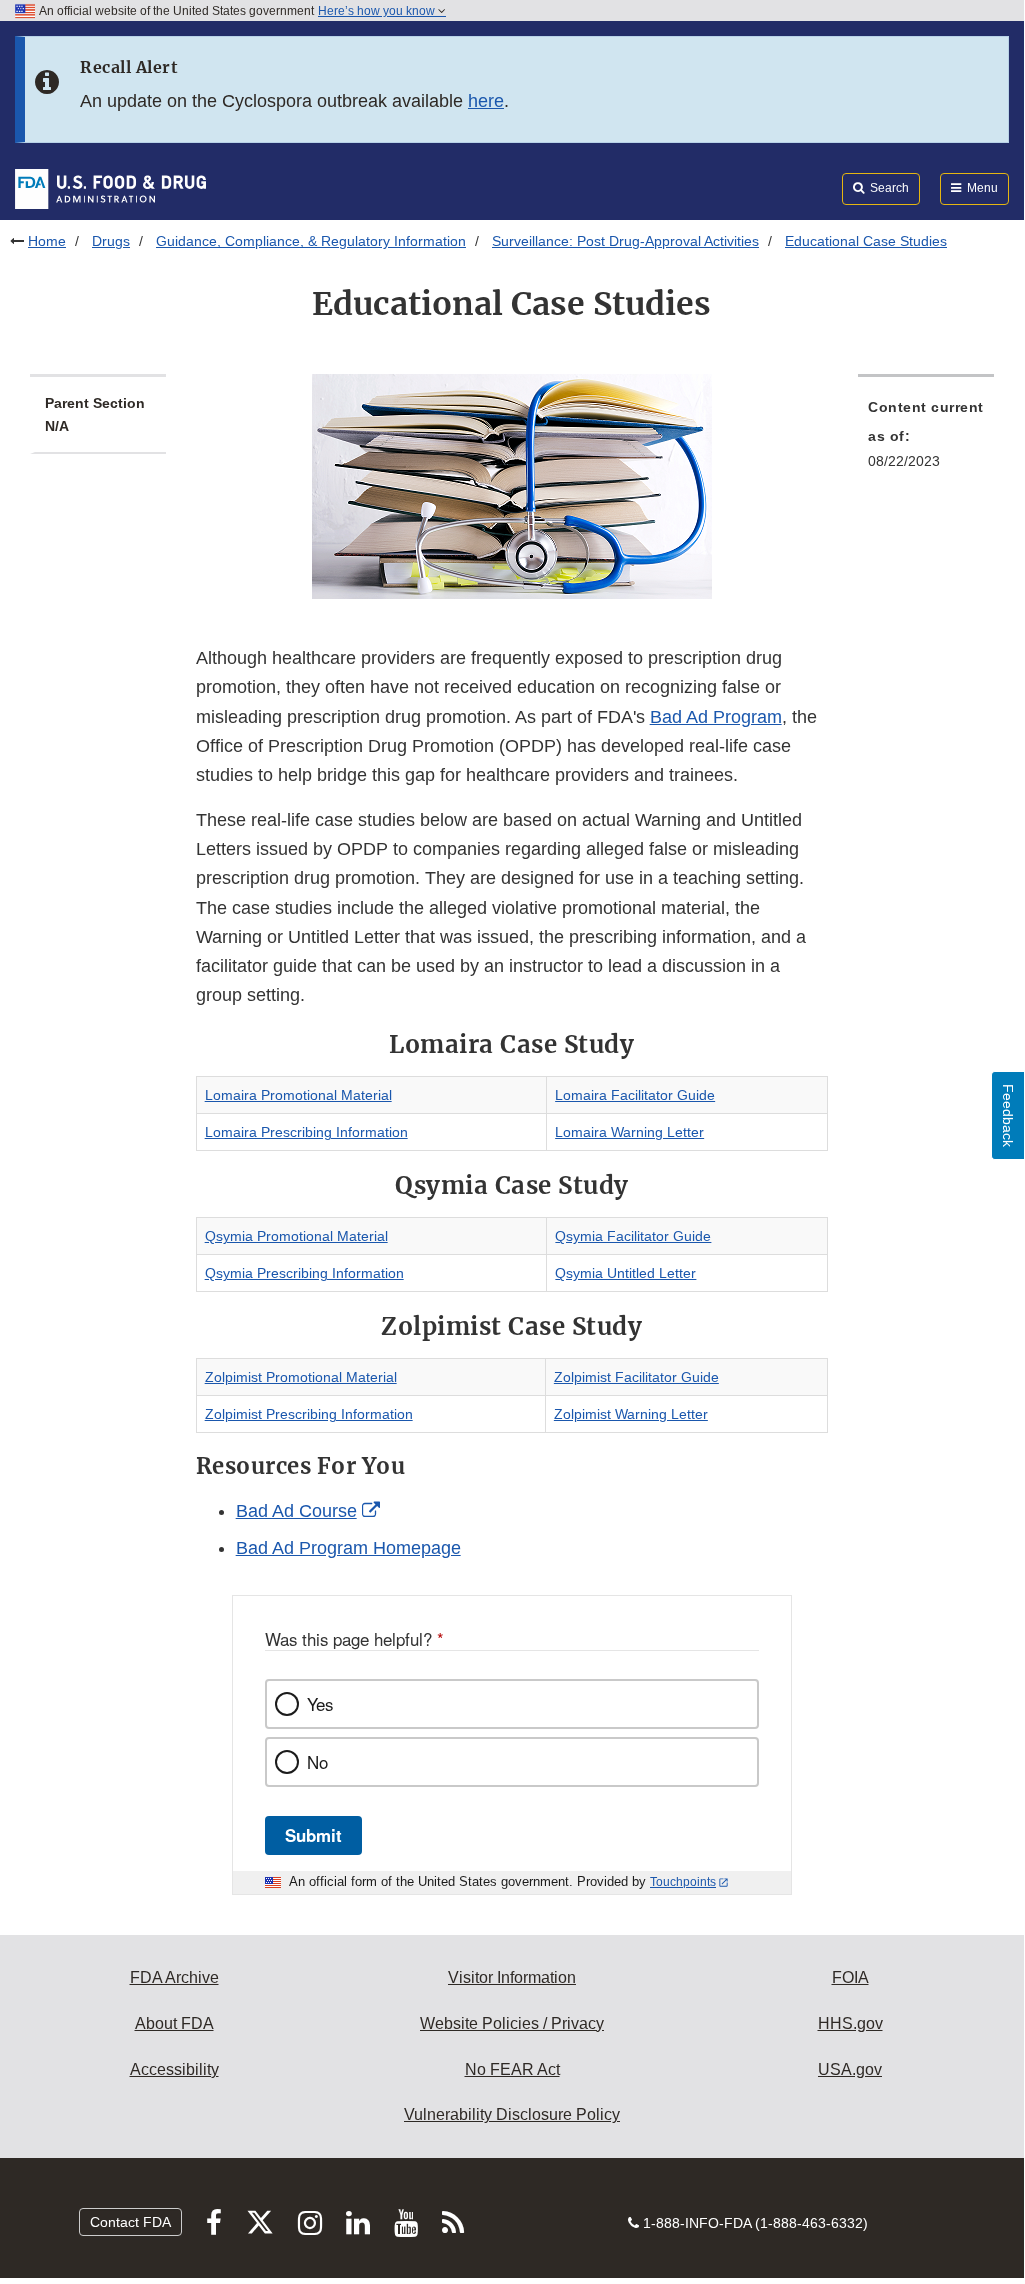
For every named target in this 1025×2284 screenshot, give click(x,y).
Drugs (111, 241)
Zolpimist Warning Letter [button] (631, 1414)
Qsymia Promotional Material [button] (296, 1236)
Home (47, 241)
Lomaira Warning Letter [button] (629, 1132)
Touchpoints (683, 1882)
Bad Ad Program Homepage (348, 1548)
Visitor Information (512, 1977)
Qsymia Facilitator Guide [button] (633, 1236)
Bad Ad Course (296, 1511)
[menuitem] (926, 440)
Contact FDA (130, 2222)
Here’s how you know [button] (378, 11)
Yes (320, 1704)
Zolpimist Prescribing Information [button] (309, 1414)
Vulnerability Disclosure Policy (512, 2114)
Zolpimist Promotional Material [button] (301, 1377)
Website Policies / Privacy (512, 2023)
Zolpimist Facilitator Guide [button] (636, 1377)
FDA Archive (174, 1977)
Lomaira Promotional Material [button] (298, 1095)
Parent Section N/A (95, 414)
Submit (313, 1835)
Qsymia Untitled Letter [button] (625, 1273)
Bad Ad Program (716, 717)
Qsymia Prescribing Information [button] (304, 1273)
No (317, 1762)
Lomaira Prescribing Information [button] (306, 1132)
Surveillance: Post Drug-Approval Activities (625, 241)
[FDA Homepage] (110, 188)
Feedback (1008, 1115)
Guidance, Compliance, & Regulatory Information (311, 241)
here (486, 101)
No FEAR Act (512, 2069)
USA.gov (850, 2069)
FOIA (850, 1977)
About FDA (174, 2023)
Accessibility (174, 2069)
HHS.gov (850, 2023)
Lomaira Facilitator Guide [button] (635, 1095)
